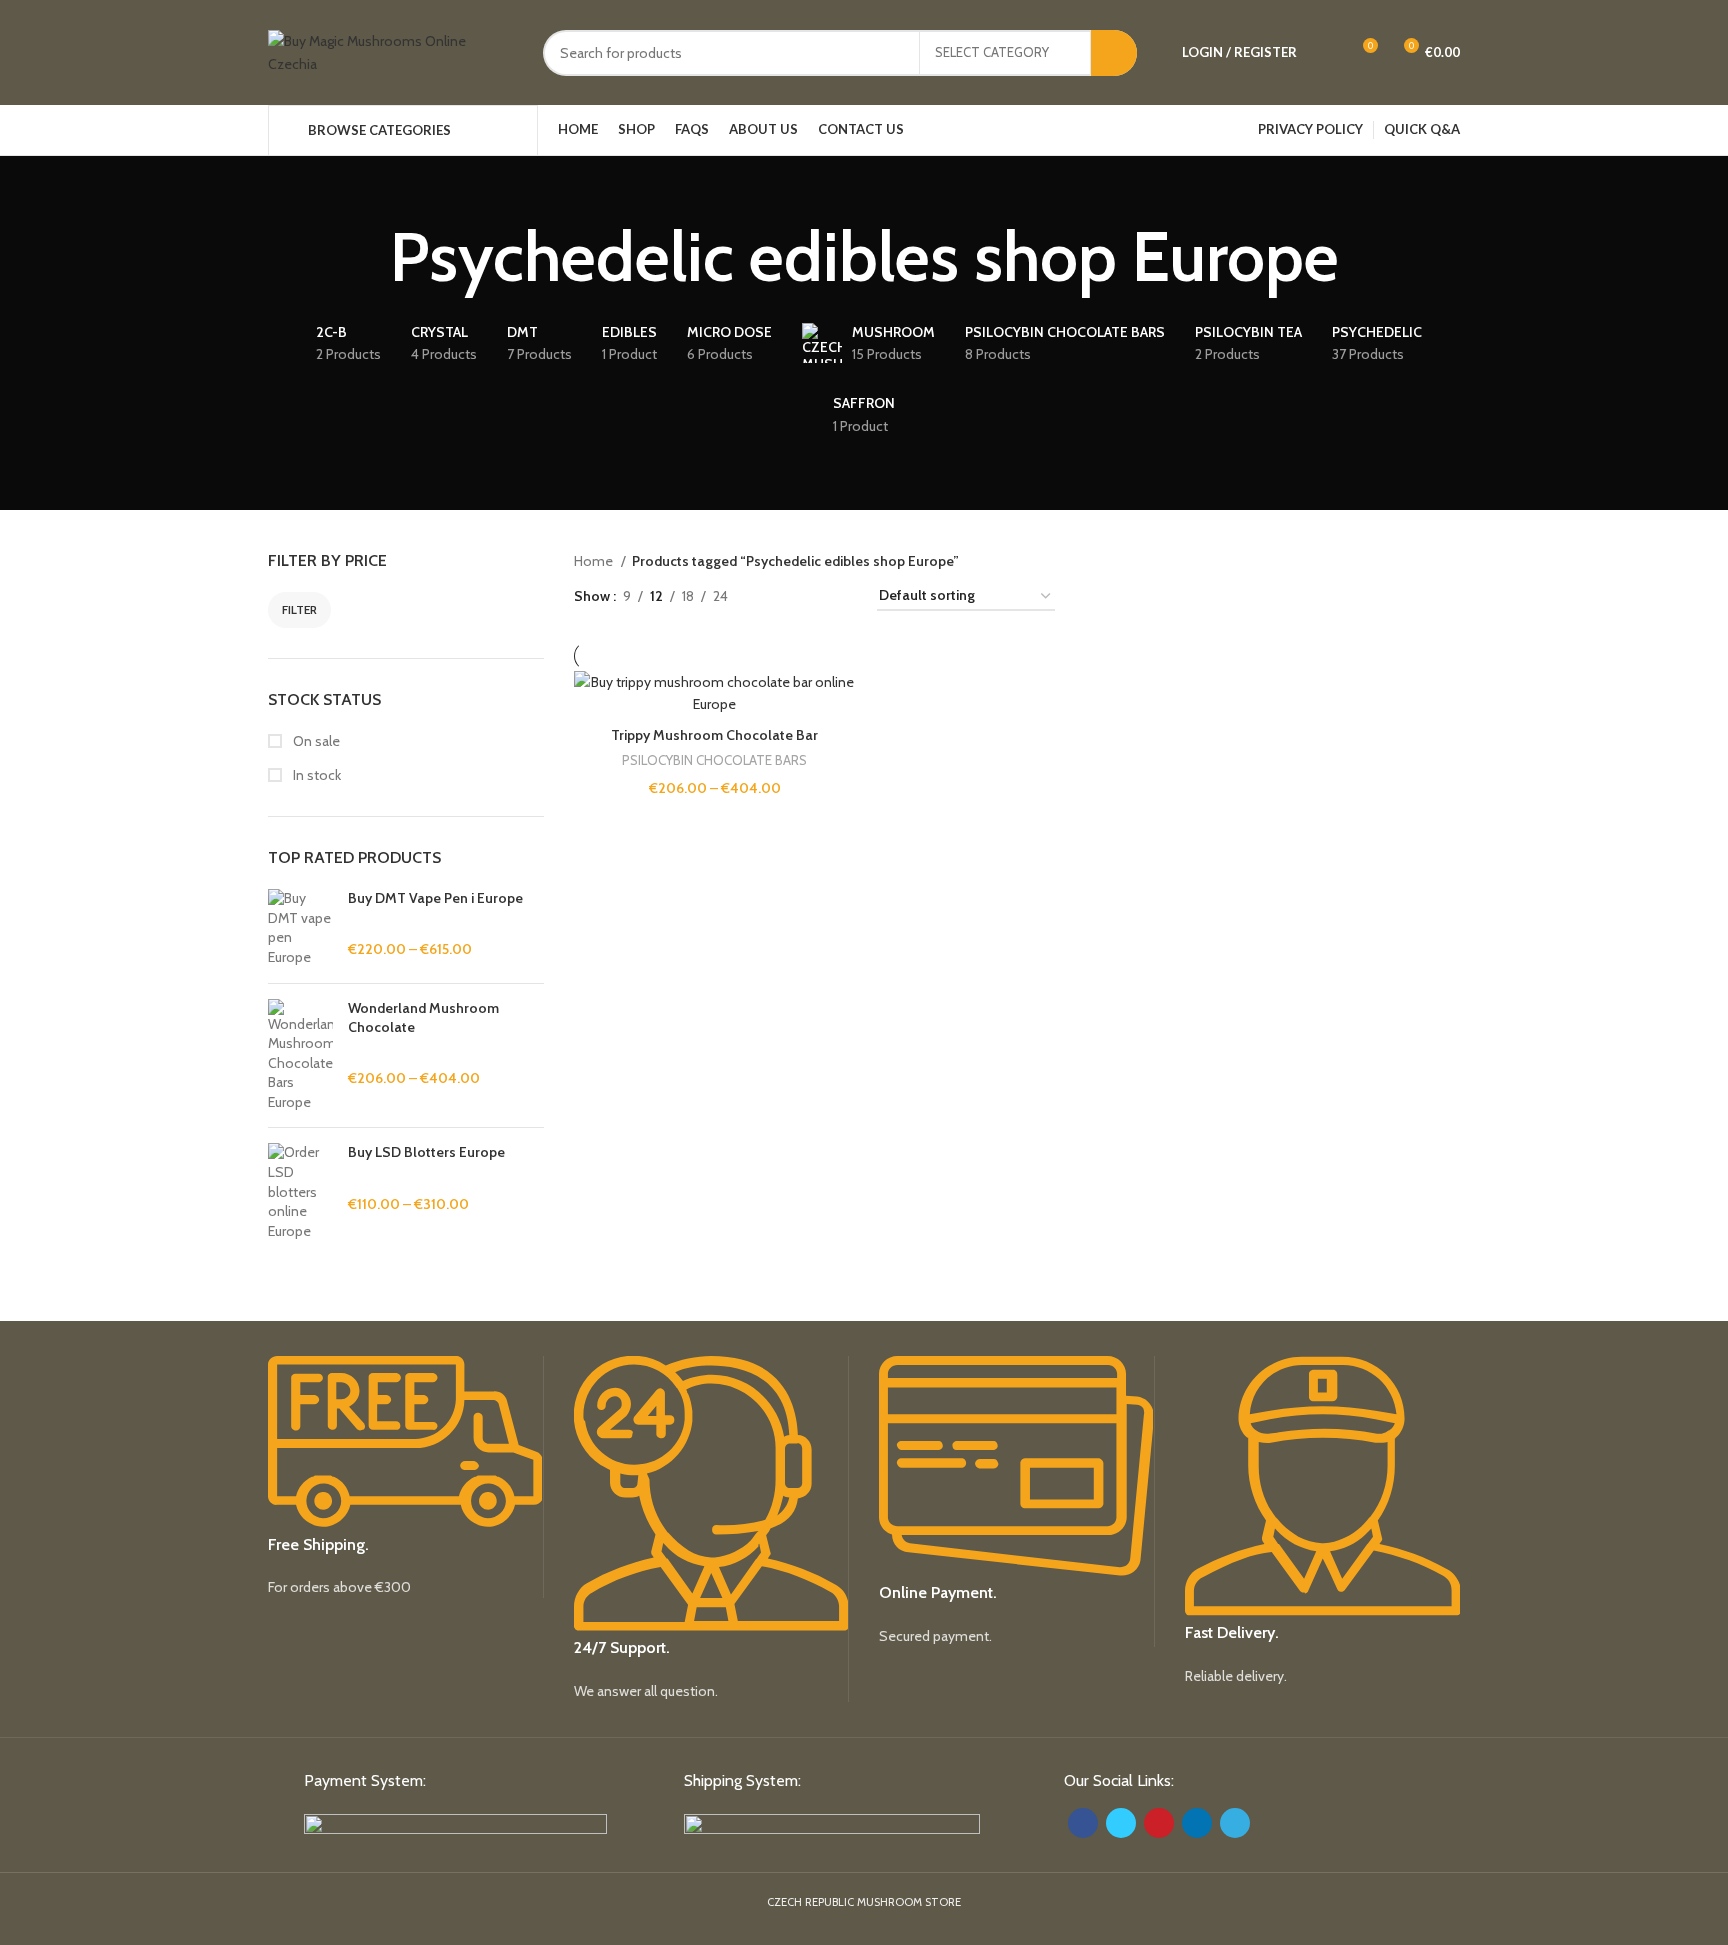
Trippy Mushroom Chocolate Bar (714, 735)
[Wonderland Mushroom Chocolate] (300, 1056)
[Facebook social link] (1083, 1823)
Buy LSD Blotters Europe (426, 1152)
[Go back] (365, 257)
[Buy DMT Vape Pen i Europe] (300, 928)
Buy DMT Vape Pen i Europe (435, 898)
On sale (315, 741)
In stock (315, 775)
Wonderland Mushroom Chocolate (423, 1018)
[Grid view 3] (805, 596)
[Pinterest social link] (1159, 1823)
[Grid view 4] (837, 596)
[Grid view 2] (774, 596)
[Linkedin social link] (1197, 1823)
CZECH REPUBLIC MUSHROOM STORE (864, 1902)
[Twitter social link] (1121, 1823)
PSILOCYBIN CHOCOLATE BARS (714, 760)
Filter (299, 609)
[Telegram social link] (1235, 1823)
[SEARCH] (1114, 53)
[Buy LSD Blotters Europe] (300, 1192)
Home (595, 561)
